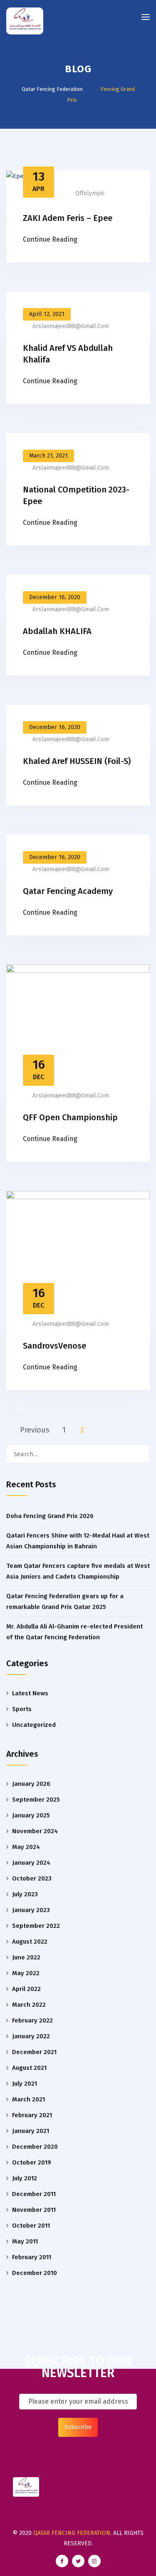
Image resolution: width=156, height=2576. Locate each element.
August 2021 (29, 2068)
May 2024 (26, 1847)
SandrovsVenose (54, 1346)
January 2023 (31, 1910)
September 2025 (36, 1800)
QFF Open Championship (70, 1117)
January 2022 (31, 2036)
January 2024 (31, 1863)
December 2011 (34, 2194)
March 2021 (28, 2099)
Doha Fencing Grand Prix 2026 (50, 1516)
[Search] (140, 1454)
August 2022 (30, 1942)
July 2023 (25, 1894)
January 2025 (31, 1815)
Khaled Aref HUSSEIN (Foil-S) (77, 761)
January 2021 (31, 2131)
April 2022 (26, 1989)
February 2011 (32, 2257)
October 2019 (32, 2162)
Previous (35, 1430)
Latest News (30, 1693)
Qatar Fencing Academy (68, 891)
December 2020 (35, 2147)
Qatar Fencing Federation (72, 2533)
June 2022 (26, 1957)
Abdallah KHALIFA (57, 631)
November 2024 (35, 1831)
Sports (22, 1709)
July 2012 (25, 2178)
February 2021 (32, 2115)
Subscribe (78, 2427)
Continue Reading (50, 239)
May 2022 (26, 1973)
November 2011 (34, 2210)
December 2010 (35, 2273)
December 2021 (34, 2052)
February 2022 (32, 2020)
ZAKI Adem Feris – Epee (68, 218)
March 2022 (29, 2005)
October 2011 (31, 2226)
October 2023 (32, 1878)
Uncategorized (34, 1725)
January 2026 (31, 1784)
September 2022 (36, 1926)
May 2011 (25, 2241)
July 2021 (25, 2084)
